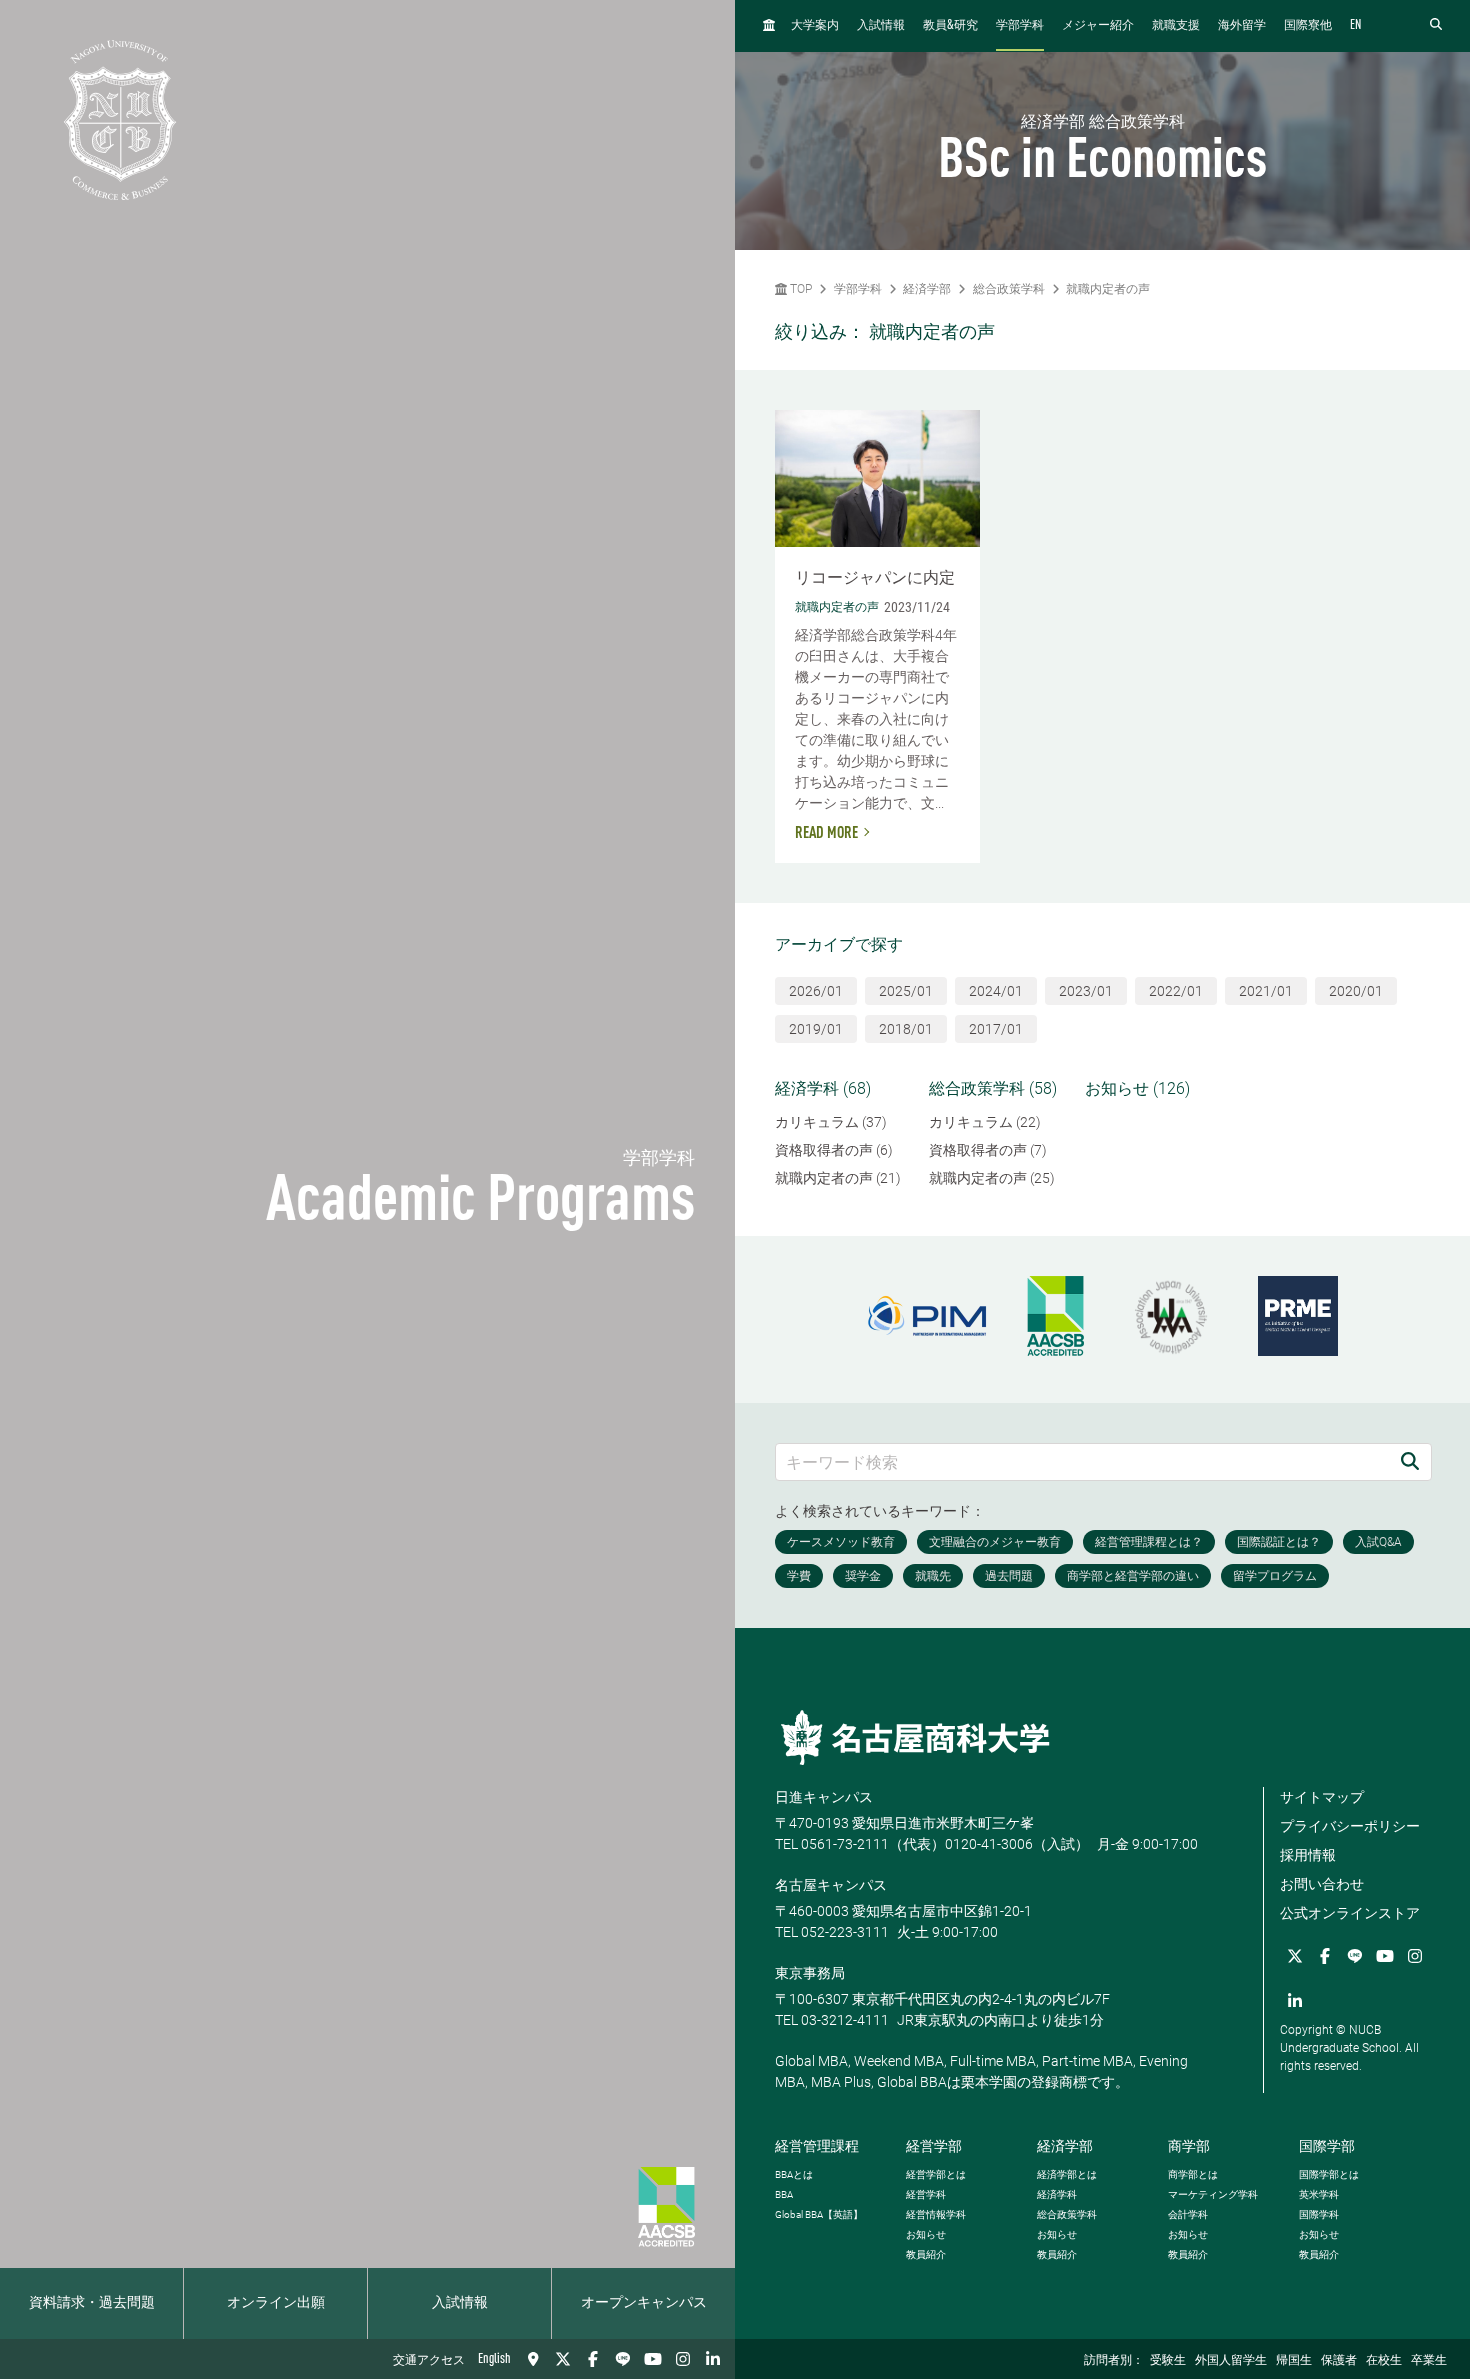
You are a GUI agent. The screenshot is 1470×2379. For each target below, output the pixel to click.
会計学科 (1188, 2214)
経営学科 (926, 2194)
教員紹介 (926, 2254)
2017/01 (996, 1029)
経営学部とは (936, 2174)
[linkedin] (713, 2359)
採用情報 (1308, 1855)
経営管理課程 (817, 2146)
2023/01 (1086, 991)
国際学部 (1327, 2146)
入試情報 (460, 2303)
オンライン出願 (276, 2303)
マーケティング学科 (1213, 2194)
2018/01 (906, 1029)
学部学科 (1020, 26)
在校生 (1384, 2361)
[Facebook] (593, 2359)
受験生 (1168, 2361)
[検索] (1410, 1461)
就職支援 (1176, 26)
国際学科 (1319, 2214)
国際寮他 (1308, 26)
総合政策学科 (1009, 289)
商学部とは (1193, 2174)
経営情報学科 (936, 2214)
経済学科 (1057, 2194)
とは (794, 2174)
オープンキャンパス (644, 2303)
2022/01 (1176, 991)
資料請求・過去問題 (92, 2303)
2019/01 (816, 1029)
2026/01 (816, 991)
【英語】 (819, 2214)
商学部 (1189, 2146)
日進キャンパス (824, 1797)
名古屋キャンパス (831, 1885)
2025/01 (906, 991)
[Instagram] (683, 2359)
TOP (799, 289)
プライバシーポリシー (1350, 1826)
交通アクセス (429, 2361)
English (494, 2359)
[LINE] (623, 2359)
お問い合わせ (1322, 1884)
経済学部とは (1067, 2174)
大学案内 (815, 26)
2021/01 (1266, 991)
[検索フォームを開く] (1436, 25)
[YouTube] (653, 2359)
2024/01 (996, 991)
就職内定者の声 (1108, 289)
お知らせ (926, 2234)
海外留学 (1242, 26)
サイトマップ (1322, 1797)
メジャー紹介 (1098, 26)
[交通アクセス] (533, 2359)
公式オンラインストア (1350, 1913)
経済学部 (927, 289)
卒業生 (1429, 2361)
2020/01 (1356, 991)
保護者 (1339, 2361)
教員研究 (950, 25)
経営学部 (934, 2146)
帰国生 (1294, 2361)
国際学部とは (1329, 2174)
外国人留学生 (1231, 2361)
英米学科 (1319, 2194)
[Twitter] (563, 2359)
